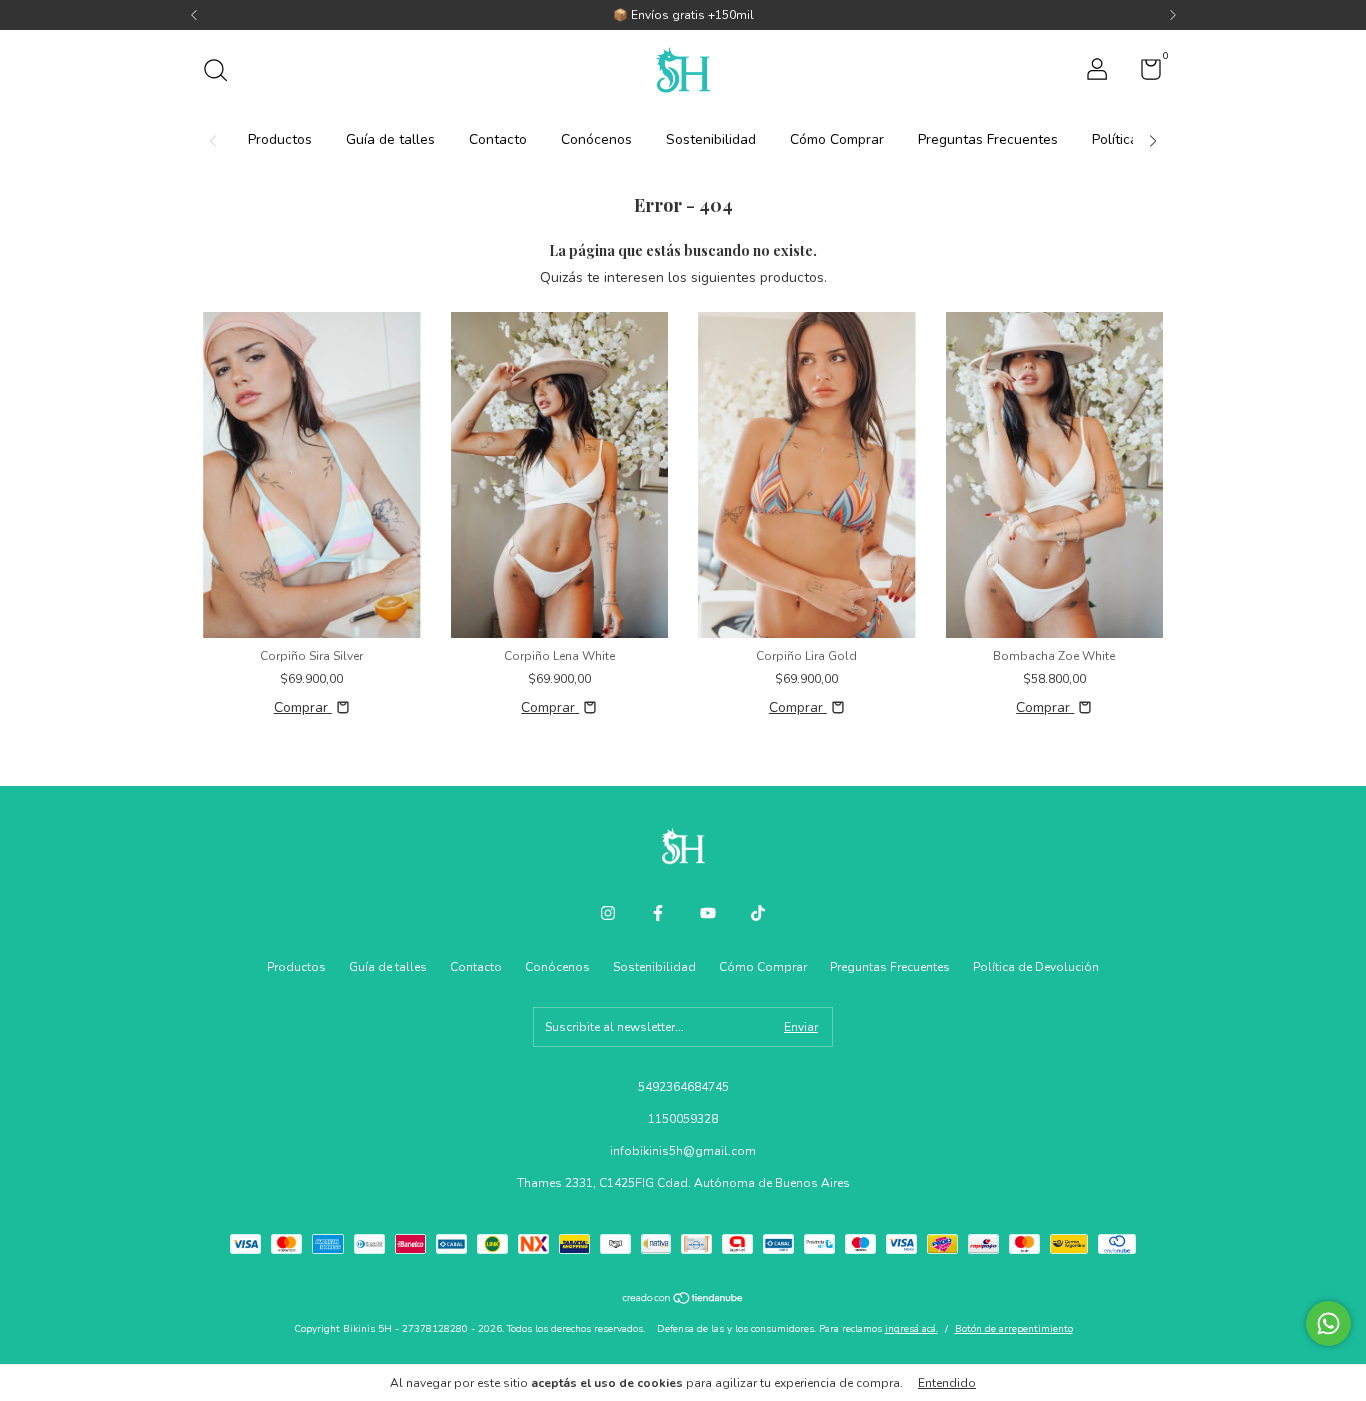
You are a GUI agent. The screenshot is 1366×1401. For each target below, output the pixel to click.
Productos (280, 139)
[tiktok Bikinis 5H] (758, 913)
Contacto (498, 139)
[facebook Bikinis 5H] (658, 913)
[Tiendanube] (683, 1300)
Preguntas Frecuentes (988, 139)
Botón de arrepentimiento (1014, 1329)
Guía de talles (390, 139)
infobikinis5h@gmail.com (683, 1151)
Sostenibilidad (711, 139)
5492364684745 (683, 1087)
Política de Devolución (1036, 967)
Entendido (947, 1383)
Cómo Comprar (837, 139)
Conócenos (596, 139)
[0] (1143, 74)
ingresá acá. (911, 1329)
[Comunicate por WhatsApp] (1328, 1323)
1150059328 (683, 1119)
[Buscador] (222, 73)
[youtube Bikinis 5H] (708, 913)
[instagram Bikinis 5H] (608, 913)
